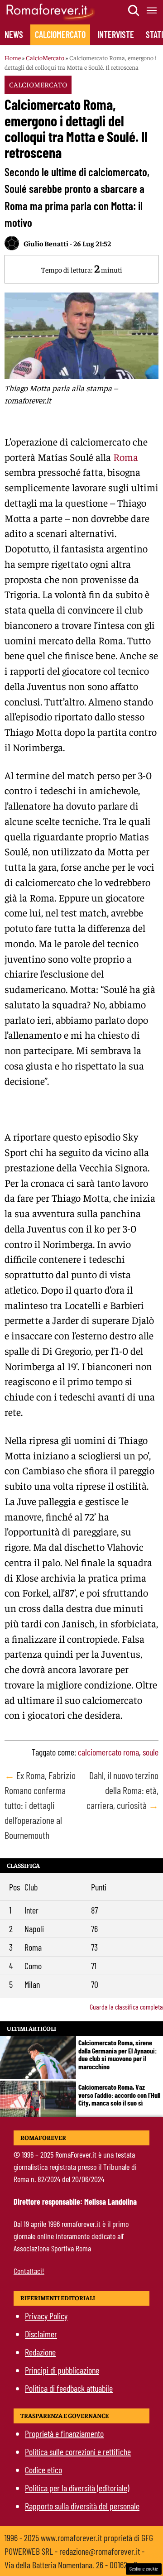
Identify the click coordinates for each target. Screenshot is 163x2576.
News (14, 34)
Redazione (40, 2352)
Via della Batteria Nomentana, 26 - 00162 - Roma (78, 2565)
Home (13, 58)
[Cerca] (134, 10)
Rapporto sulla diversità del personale (82, 2506)
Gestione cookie (144, 2569)
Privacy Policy (46, 2316)
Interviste (116, 34)
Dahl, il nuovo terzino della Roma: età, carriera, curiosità (122, 1790)
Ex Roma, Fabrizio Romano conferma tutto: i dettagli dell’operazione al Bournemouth (40, 1805)
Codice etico (43, 2470)
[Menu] (152, 10)
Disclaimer (41, 2334)
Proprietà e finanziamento (64, 2433)
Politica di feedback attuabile (69, 2388)
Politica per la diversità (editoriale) (77, 2488)
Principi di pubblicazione (62, 2370)
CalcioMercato (60, 34)
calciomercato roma (108, 1752)
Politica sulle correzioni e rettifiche (78, 2451)
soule (151, 1752)
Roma (126, 457)
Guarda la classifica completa (126, 2007)
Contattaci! (29, 2271)
